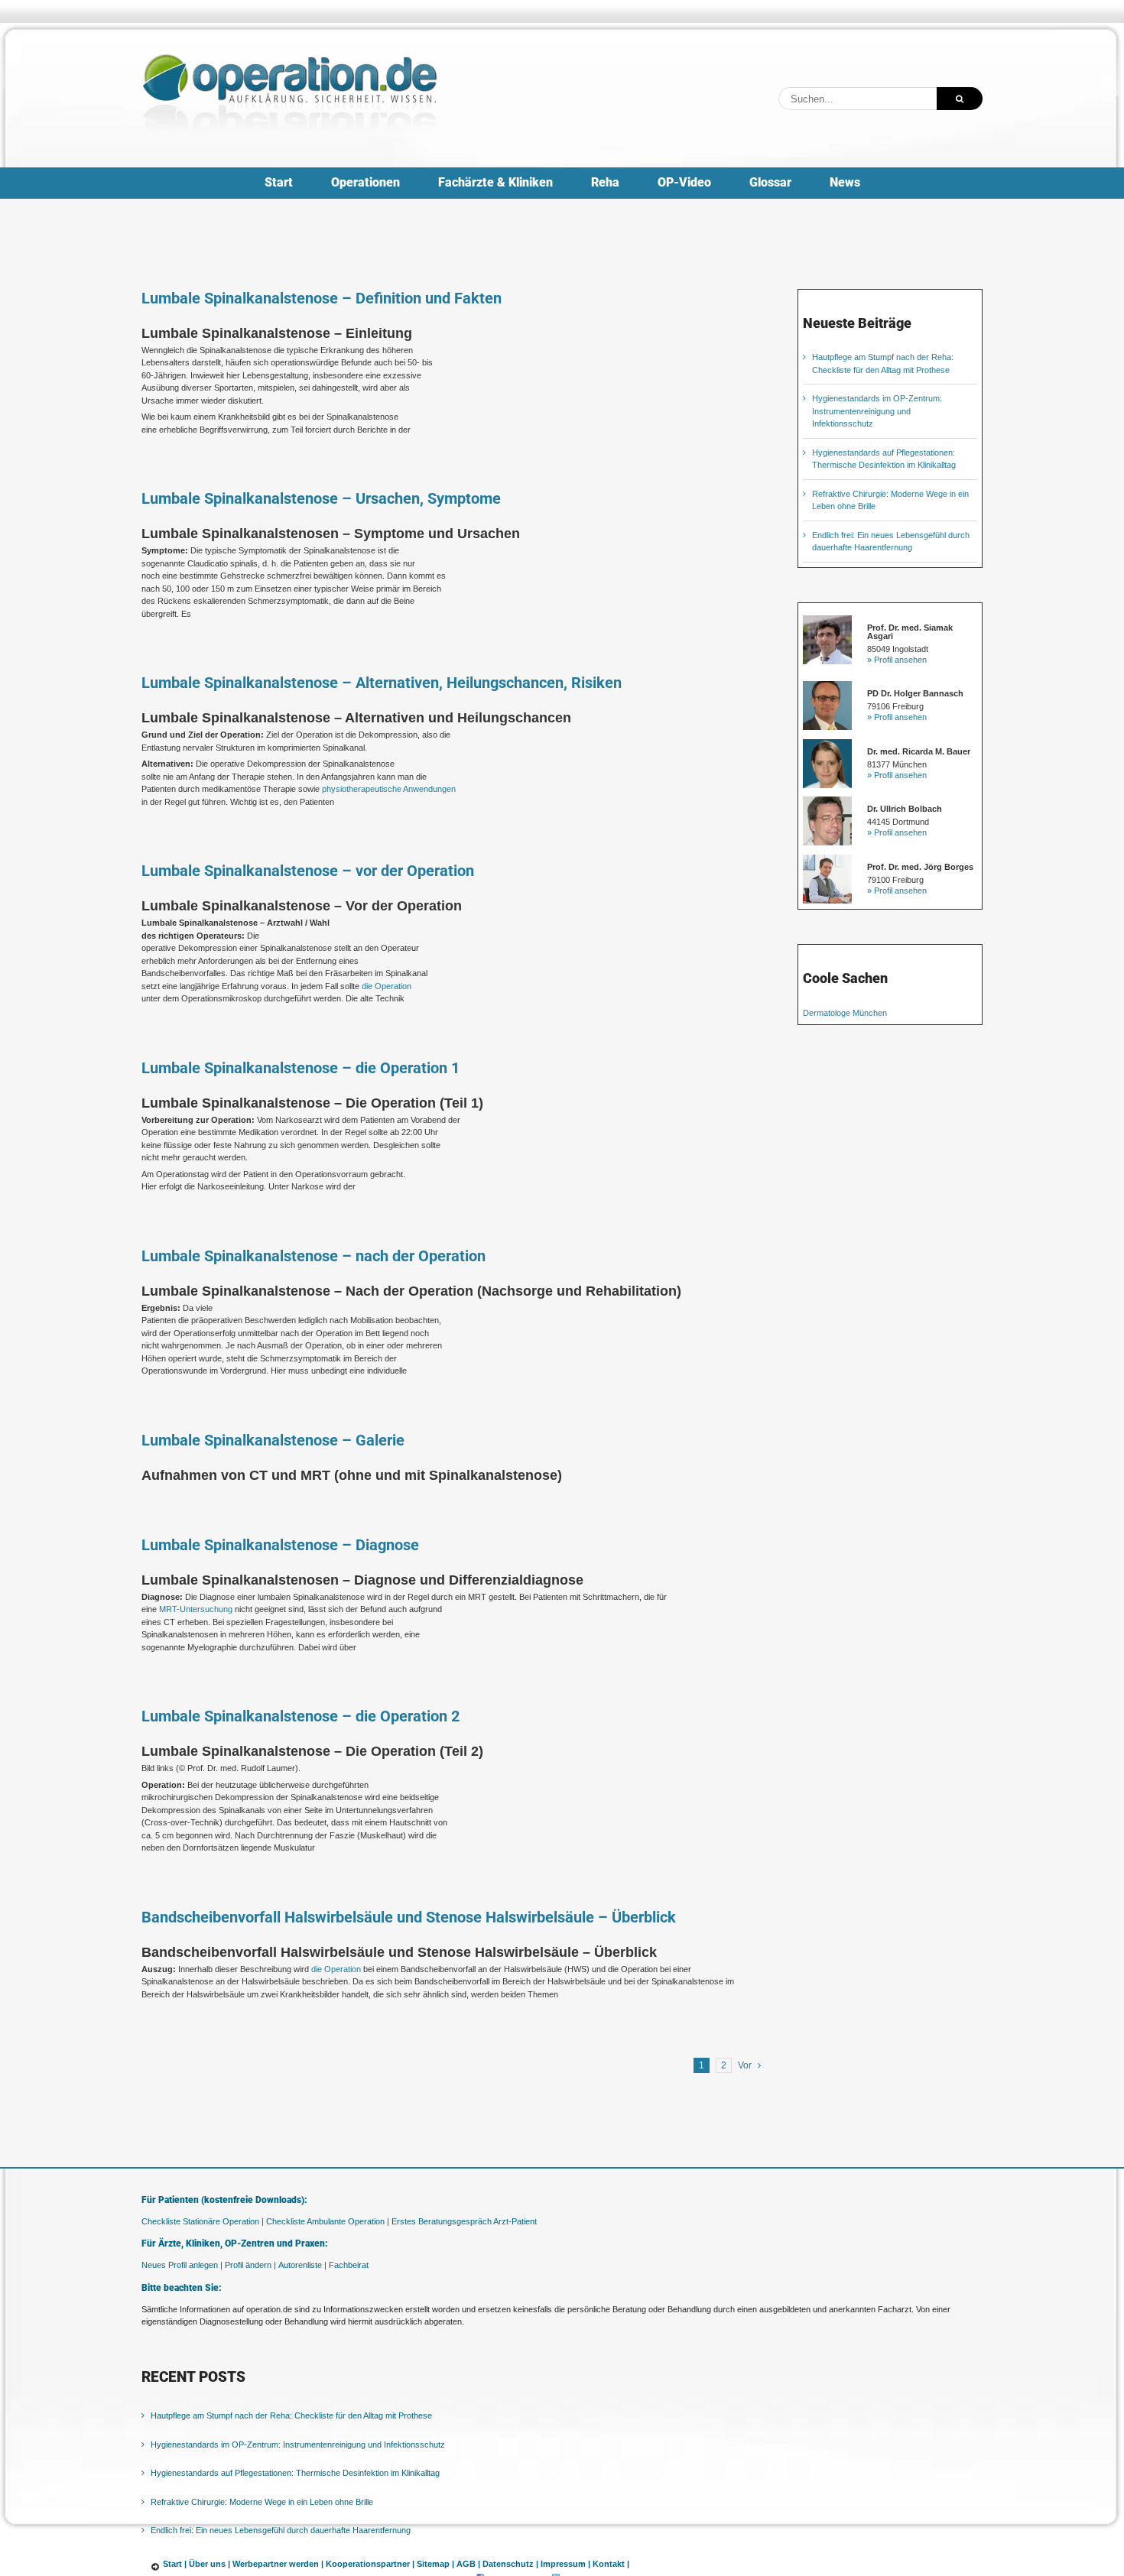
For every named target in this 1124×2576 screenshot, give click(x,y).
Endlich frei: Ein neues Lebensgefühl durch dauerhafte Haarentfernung (281, 2530)
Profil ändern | (250, 2265)
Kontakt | (611, 2564)
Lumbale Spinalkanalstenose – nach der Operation (313, 1256)
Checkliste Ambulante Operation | (328, 2221)
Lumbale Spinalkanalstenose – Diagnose (280, 1545)
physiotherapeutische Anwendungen (389, 789)
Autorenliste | (302, 2265)
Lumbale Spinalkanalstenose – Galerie (273, 1440)
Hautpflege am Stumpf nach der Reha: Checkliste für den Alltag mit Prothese (291, 2415)
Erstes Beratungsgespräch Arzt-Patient (464, 2221)
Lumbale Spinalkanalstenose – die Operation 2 (300, 1716)
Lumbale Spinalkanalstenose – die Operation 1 (300, 1068)
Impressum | (565, 2564)
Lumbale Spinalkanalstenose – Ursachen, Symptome (321, 498)
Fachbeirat (349, 2265)
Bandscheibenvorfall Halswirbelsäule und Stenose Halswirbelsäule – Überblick (409, 1917)
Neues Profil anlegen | (182, 2265)
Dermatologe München (845, 1013)
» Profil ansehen (897, 660)
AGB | (468, 2564)
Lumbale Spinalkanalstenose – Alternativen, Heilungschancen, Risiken (382, 683)
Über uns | (210, 2564)
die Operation (387, 986)
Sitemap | (435, 2564)
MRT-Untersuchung (196, 1609)
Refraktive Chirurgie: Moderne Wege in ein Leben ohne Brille (262, 2502)
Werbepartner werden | (278, 2564)
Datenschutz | (510, 2564)
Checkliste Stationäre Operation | (203, 2221)
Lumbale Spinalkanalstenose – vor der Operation (308, 871)
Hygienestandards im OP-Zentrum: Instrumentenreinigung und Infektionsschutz (877, 411)
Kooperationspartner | (370, 2564)
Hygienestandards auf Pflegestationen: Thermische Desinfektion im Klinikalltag (295, 2473)
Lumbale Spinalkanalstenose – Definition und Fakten (322, 298)
